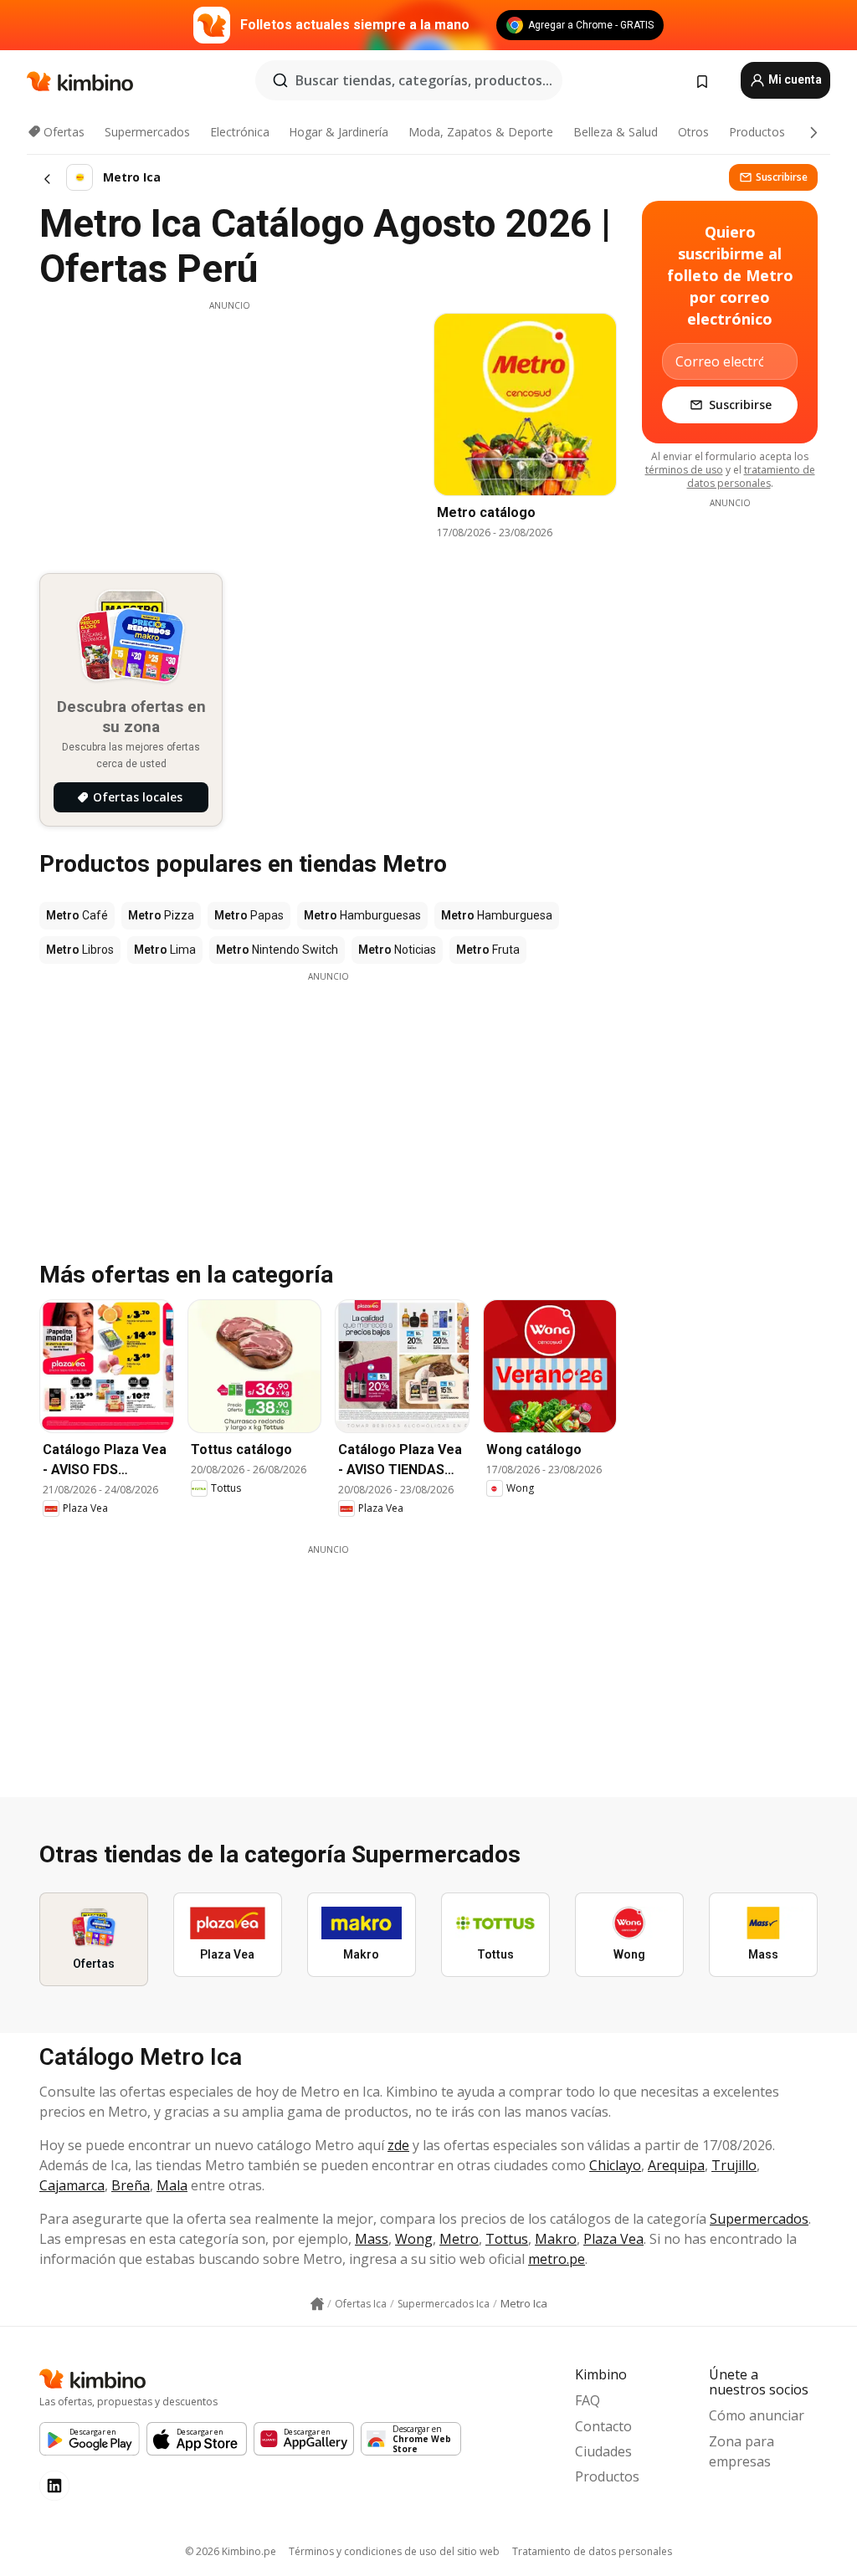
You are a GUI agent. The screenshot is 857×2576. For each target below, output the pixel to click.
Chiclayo (615, 2165)
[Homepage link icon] (317, 2304)
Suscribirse (782, 177)
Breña (131, 2185)
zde (398, 2145)
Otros (693, 132)
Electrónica (240, 132)
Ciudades (603, 2451)
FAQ (588, 2400)
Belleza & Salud (616, 132)
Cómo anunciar (757, 2415)
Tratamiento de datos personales (592, 2551)
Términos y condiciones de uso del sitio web (394, 2551)
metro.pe (557, 2259)
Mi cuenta (794, 79)
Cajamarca (72, 2185)
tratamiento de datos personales (751, 476)
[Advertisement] (229, 429)
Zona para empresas (742, 2451)
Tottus (507, 2239)
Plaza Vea (613, 2239)
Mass (372, 2239)
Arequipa (676, 2165)
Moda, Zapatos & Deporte (481, 132)
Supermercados (147, 132)
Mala (172, 2185)
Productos (757, 132)
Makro (556, 2239)
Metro (459, 2239)
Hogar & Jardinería (339, 132)
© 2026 (231, 2551)
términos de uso (684, 470)
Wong (414, 2239)
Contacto (603, 2426)
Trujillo (734, 2165)
